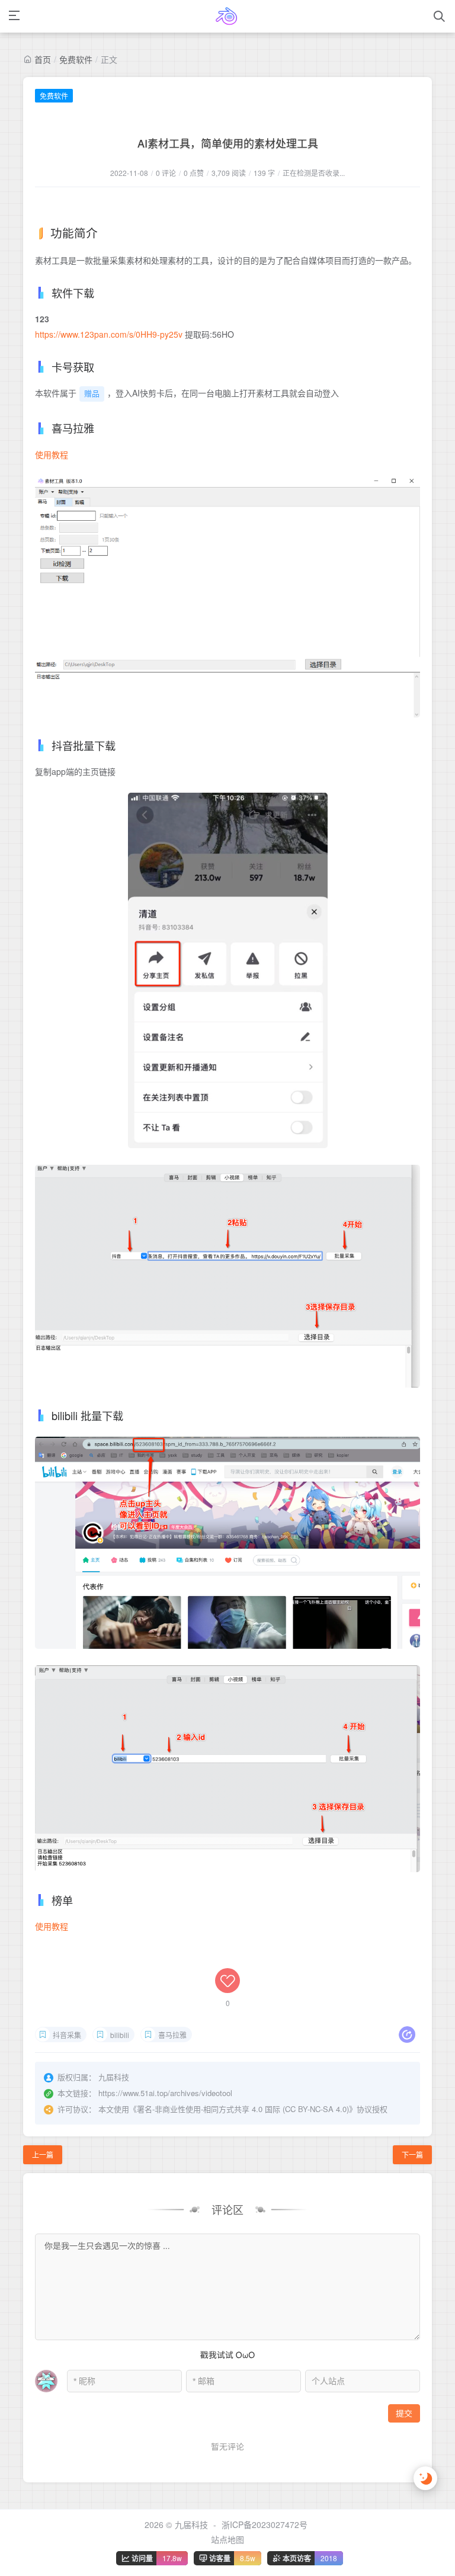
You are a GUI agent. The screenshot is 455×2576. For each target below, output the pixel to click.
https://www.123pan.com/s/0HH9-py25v (109, 334)
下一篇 (412, 2154)
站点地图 (227, 2539)
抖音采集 (67, 2035)
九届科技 (191, 2524)
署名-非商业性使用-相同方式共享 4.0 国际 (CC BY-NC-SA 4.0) (243, 2109)
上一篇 (43, 2154)
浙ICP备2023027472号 (265, 2524)
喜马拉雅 (172, 2035)
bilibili (120, 2035)
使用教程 (52, 454)
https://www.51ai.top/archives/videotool (165, 2093)
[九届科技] (227, 16)
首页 (43, 59)
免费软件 (76, 59)
